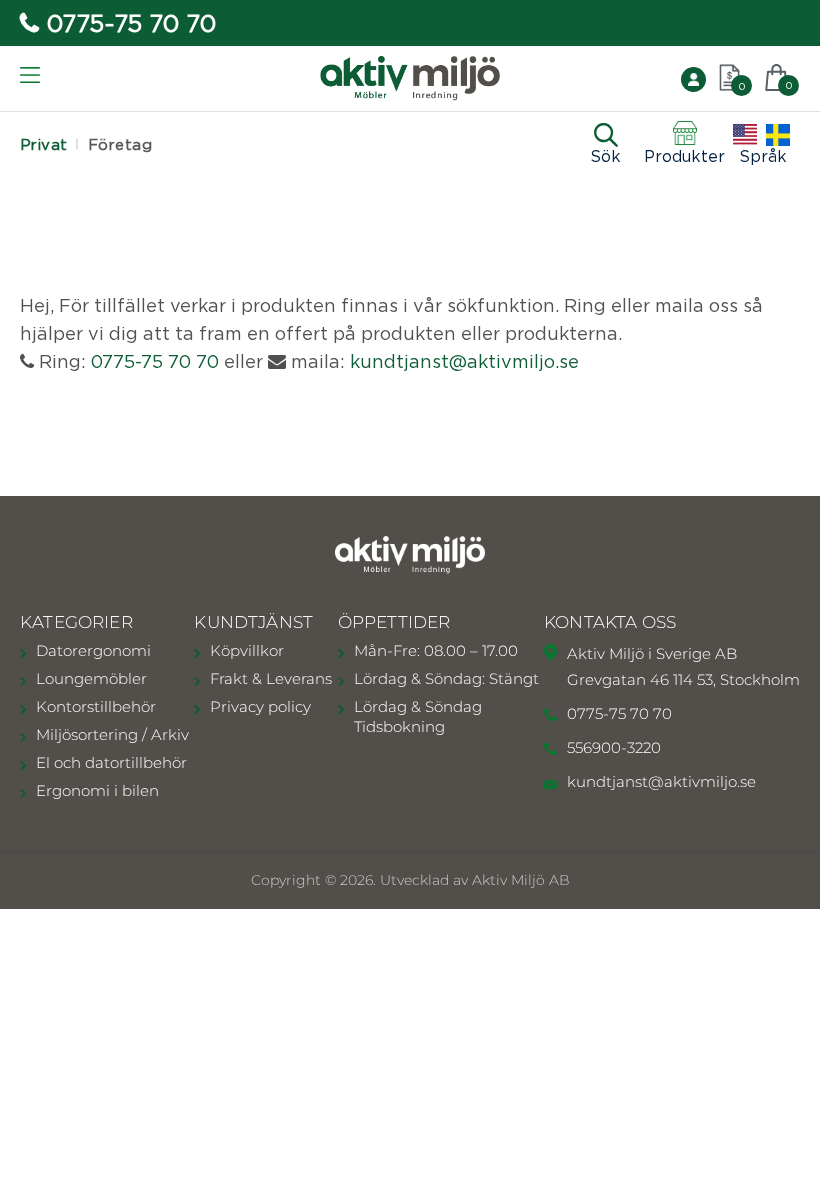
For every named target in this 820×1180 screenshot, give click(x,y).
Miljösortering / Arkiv (112, 734)
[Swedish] (778, 135)
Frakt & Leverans (271, 678)
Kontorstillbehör (96, 706)
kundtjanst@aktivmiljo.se (464, 361)
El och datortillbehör (111, 762)
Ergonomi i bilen (97, 790)
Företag (120, 144)
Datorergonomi (93, 650)
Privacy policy (260, 706)
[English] (745, 135)
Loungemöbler (91, 678)
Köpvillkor (247, 650)
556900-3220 (614, 747)
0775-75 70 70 (131, 23)
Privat (44, 144)
